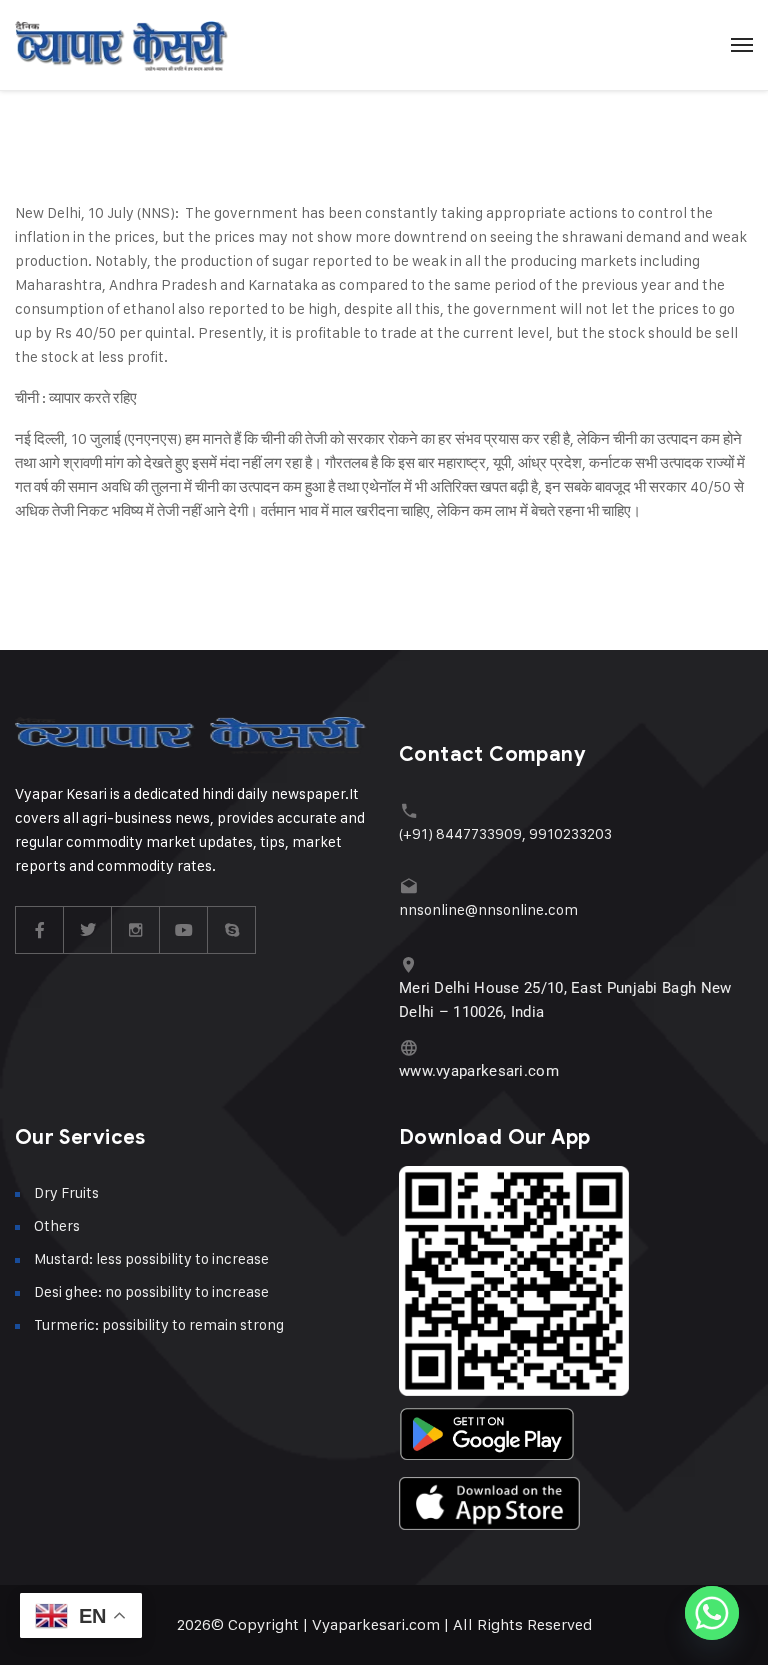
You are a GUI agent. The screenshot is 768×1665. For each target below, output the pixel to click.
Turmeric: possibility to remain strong (159, 1324)
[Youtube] (184, 930)
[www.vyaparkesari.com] (408, 1047)
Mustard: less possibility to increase (151, 1258)
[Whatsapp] (712, 1613)
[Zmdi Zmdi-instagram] (136, 930)
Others (57, 1225)
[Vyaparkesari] (121, 45)
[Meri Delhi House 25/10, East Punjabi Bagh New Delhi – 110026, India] (408, 964)
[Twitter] (88, 930)
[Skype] (232, 930)
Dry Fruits (66, 1192)
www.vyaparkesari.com (479, 1071)
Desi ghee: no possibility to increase (151, 1291)
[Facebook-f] (40, 930)
